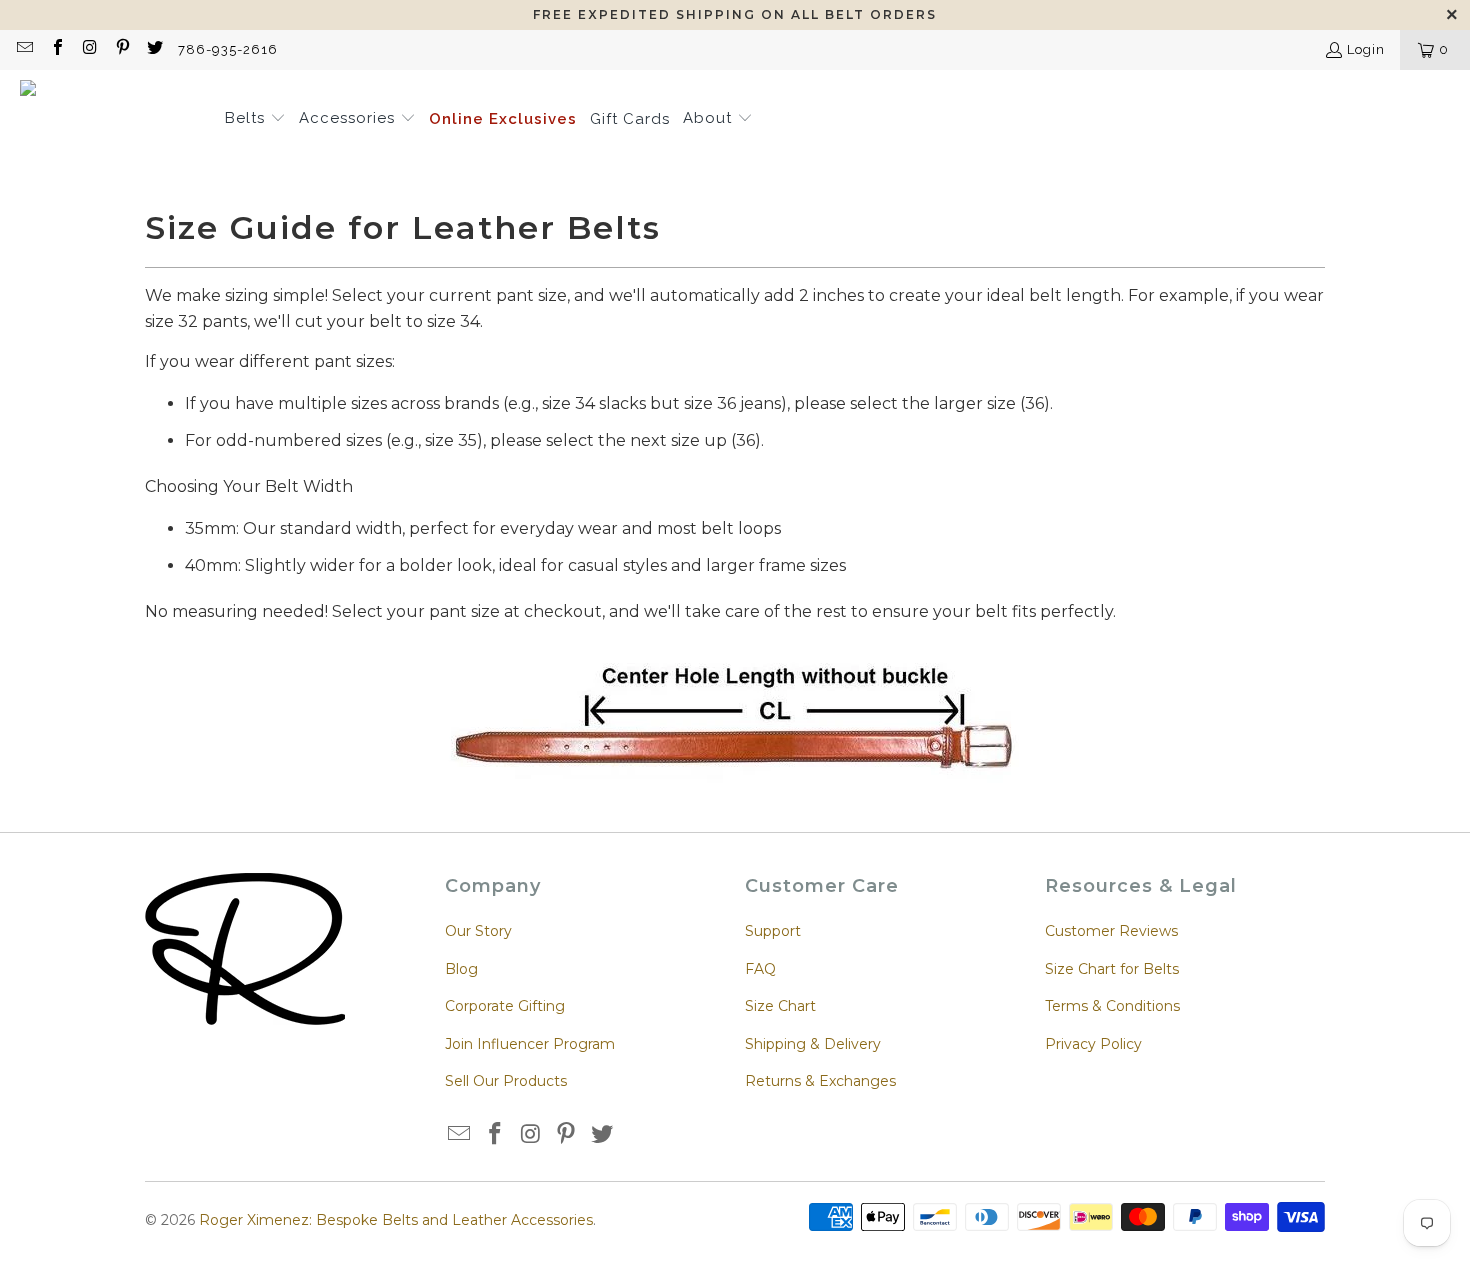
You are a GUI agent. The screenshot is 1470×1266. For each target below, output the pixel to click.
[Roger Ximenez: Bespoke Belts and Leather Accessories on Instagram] (89, 49)
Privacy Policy (1093, 1044)
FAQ (760, 969)
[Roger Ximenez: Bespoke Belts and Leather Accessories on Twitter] (154, 49)
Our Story (478, 931)
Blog (461, 969)
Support (773, 931)
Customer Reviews (1111, 931)
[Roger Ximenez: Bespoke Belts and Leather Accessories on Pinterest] (121, 49)
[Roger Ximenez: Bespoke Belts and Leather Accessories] (112, 120)
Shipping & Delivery (813, 1044)
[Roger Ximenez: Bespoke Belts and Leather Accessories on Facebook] (56, 49)
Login (1366, 49)
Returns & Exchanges (820, 1081)
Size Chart (780, 1006)
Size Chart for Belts (1112, 969)
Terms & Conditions (1112, 1006)
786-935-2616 (228, 49)
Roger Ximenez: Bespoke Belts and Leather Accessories (396, 1220)
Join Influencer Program (530, 1044)
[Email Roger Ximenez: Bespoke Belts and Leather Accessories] (24, 49)
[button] (255, 120)
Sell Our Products (506, 1081)
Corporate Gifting (505, 1006)
